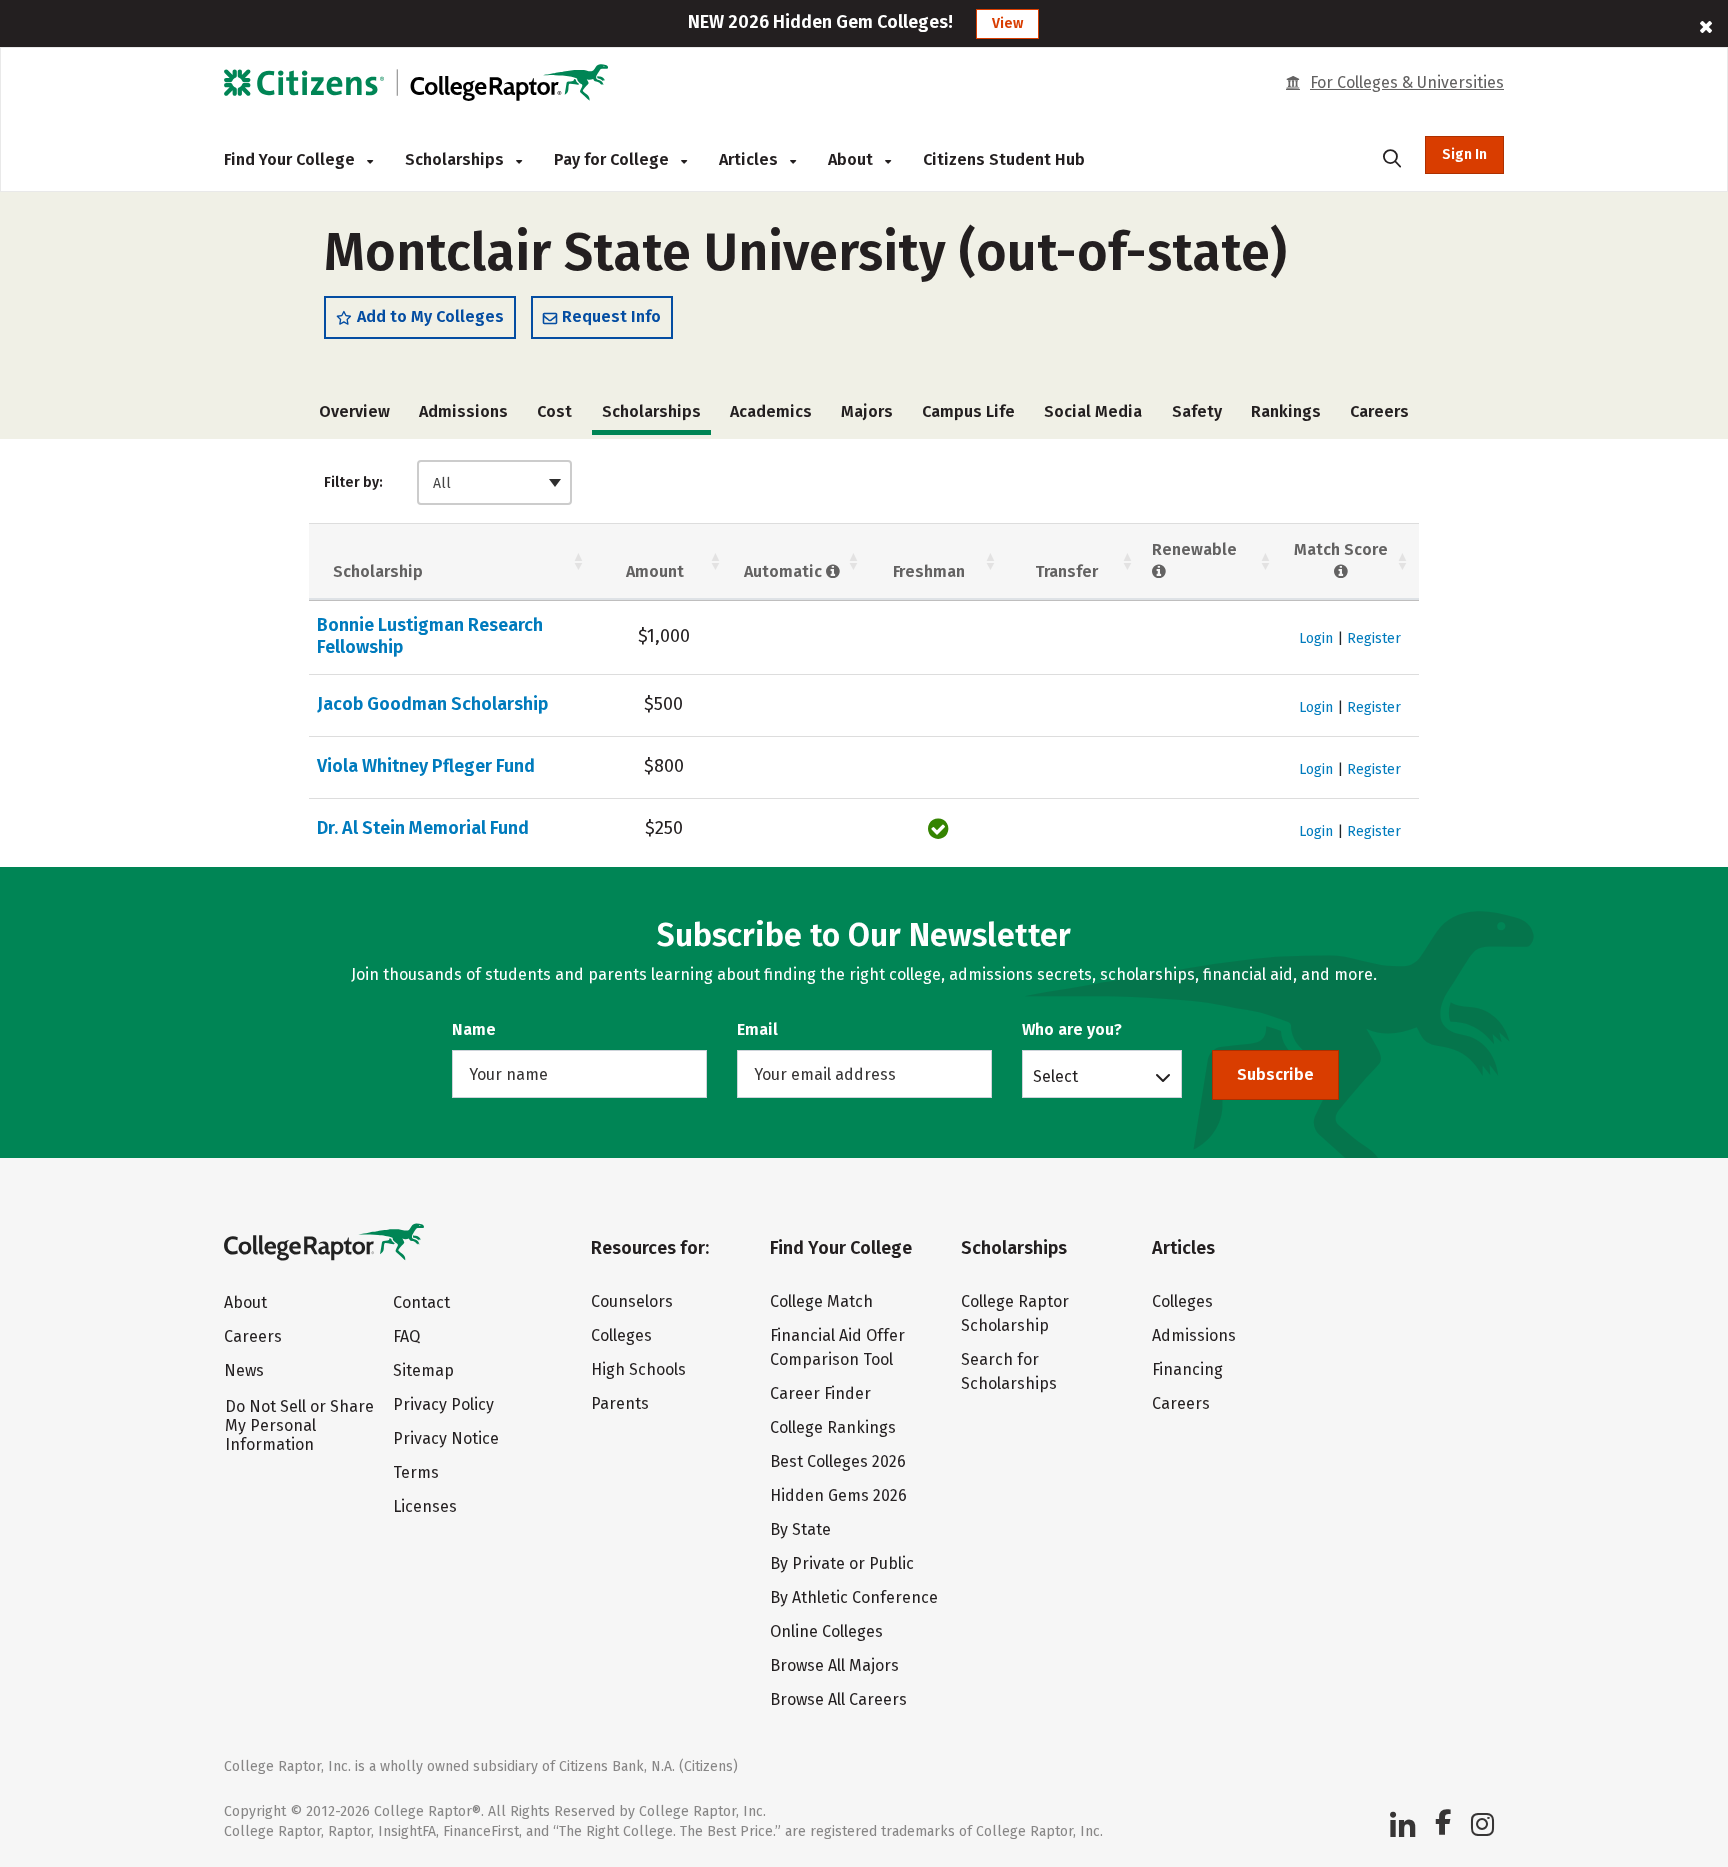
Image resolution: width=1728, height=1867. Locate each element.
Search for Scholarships (1009, 1371)
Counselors (632, 1301)
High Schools (638, 1369)
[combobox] (494, 482)
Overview (354, 411)
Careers (1379, 411)
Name (474, 1029)
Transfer (1066, 571)
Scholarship (378, 571)
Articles (750, 159)
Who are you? (1072, 1029)
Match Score (1341, 549)
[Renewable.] (1159, 571)
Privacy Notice (446, 1438)
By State (800, 1529)
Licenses (425, 1506)
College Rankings (833, 1427)
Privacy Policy (443, 1404)
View (1007, 23)
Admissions (463, 411)
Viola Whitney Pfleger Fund (426, 766)
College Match (821, 1301)
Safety (1197, 411)
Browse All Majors (834, 1665)
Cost (554, 411)
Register (1374, 638)
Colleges (621, 1335)
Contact (421, 1302)
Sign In (1464, 154)
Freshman (929, 571)
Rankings (1286, 411)
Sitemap (423, 1370)
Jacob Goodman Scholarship (432, 704)
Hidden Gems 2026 (838, 1495)
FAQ (406, 1336)
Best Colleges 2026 (838, 1461)
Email (757, 1029)
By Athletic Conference (854, 1597)
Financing (1187, 1369)
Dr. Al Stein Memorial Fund (423, 828)
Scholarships (456, 159)
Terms (416, 1472)
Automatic (785, 571)
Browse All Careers (838, 1699)
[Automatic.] (833, 571)
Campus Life (968, 411)
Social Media (1093, 411)
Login (1316, 638)
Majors (867, 411)
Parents (620, 1403)
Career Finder (820, 1393)
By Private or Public (842, 1563)
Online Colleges (826, 1631)
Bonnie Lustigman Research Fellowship (430, 636)
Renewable (1194, 549)
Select (1055, 1076)
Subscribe (1275, 1074)
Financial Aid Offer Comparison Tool (837, 1347)
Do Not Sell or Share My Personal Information (299, 1425)
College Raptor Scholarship (1015, 1313)
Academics (771, 411)
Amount (655, 571)
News (244, 1370)
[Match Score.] (1341, 571)
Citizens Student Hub (1004, 159)
